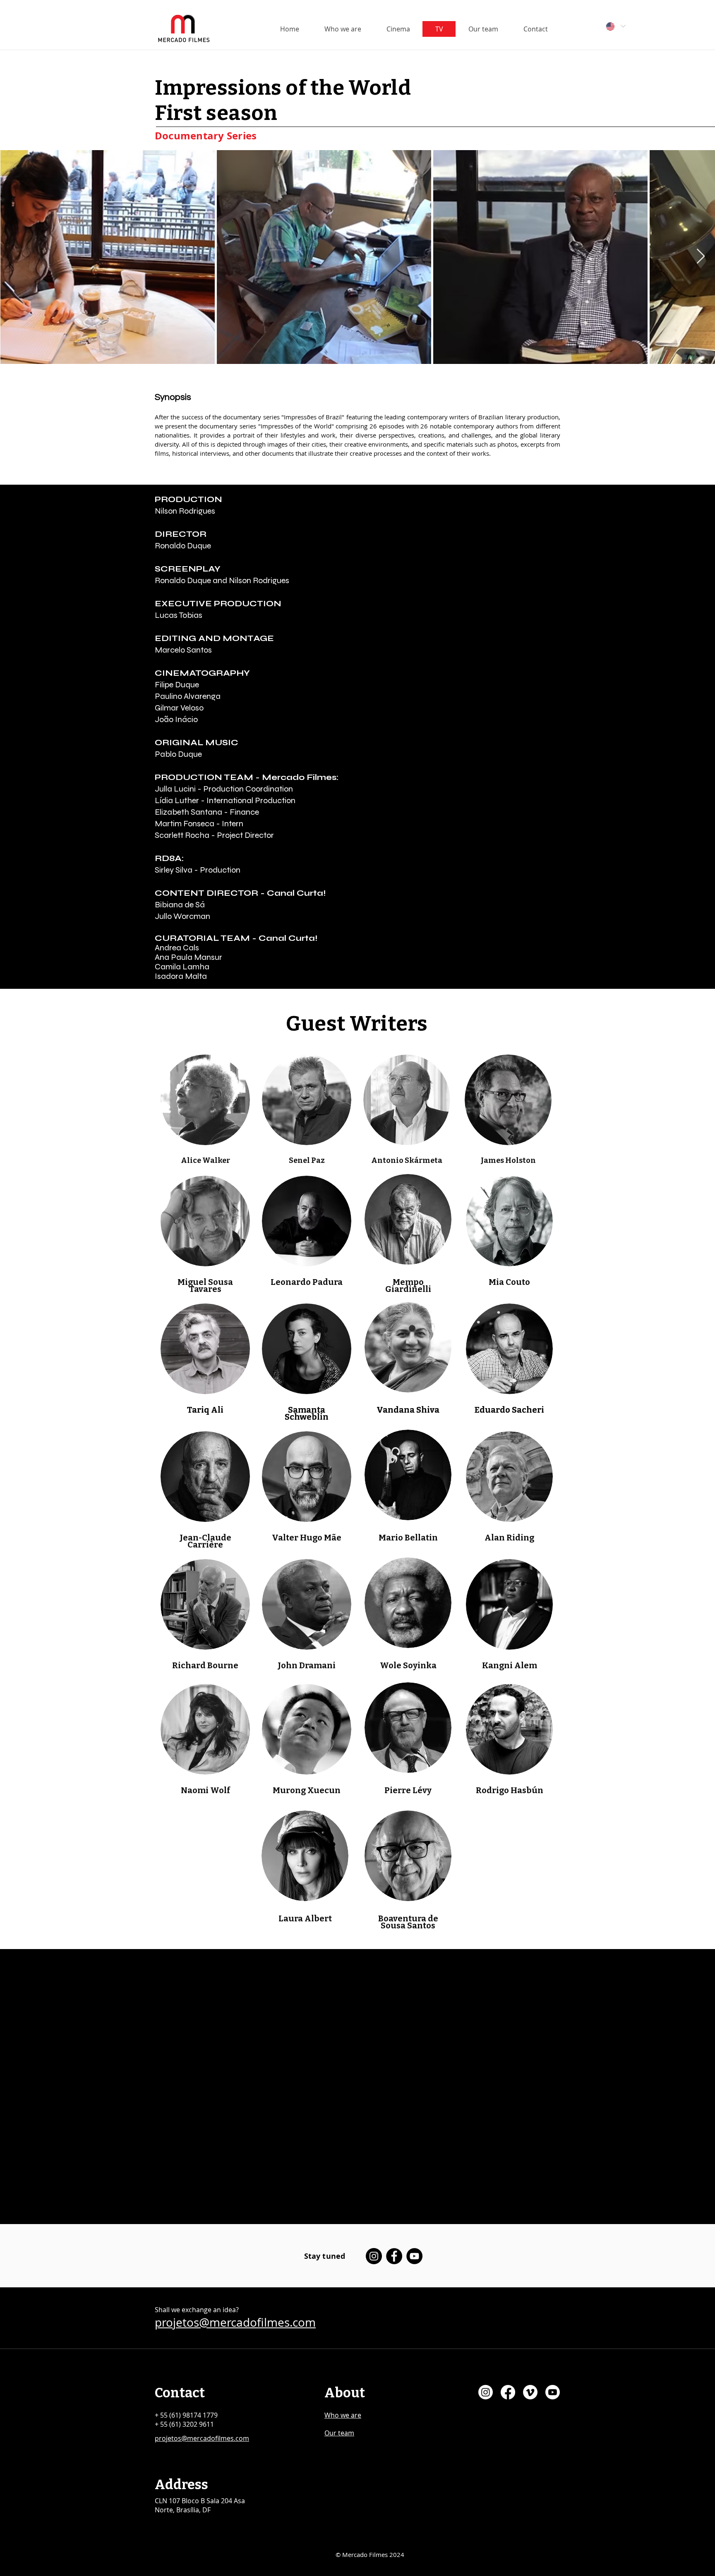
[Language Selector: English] (615, 26)
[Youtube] (553, 2392)
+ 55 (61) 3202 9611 (184, 2424)
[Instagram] (374, 2256)
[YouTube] (414, 2256)
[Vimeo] (530, 2392)
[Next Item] (701, 257)
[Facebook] (394, 2256)
